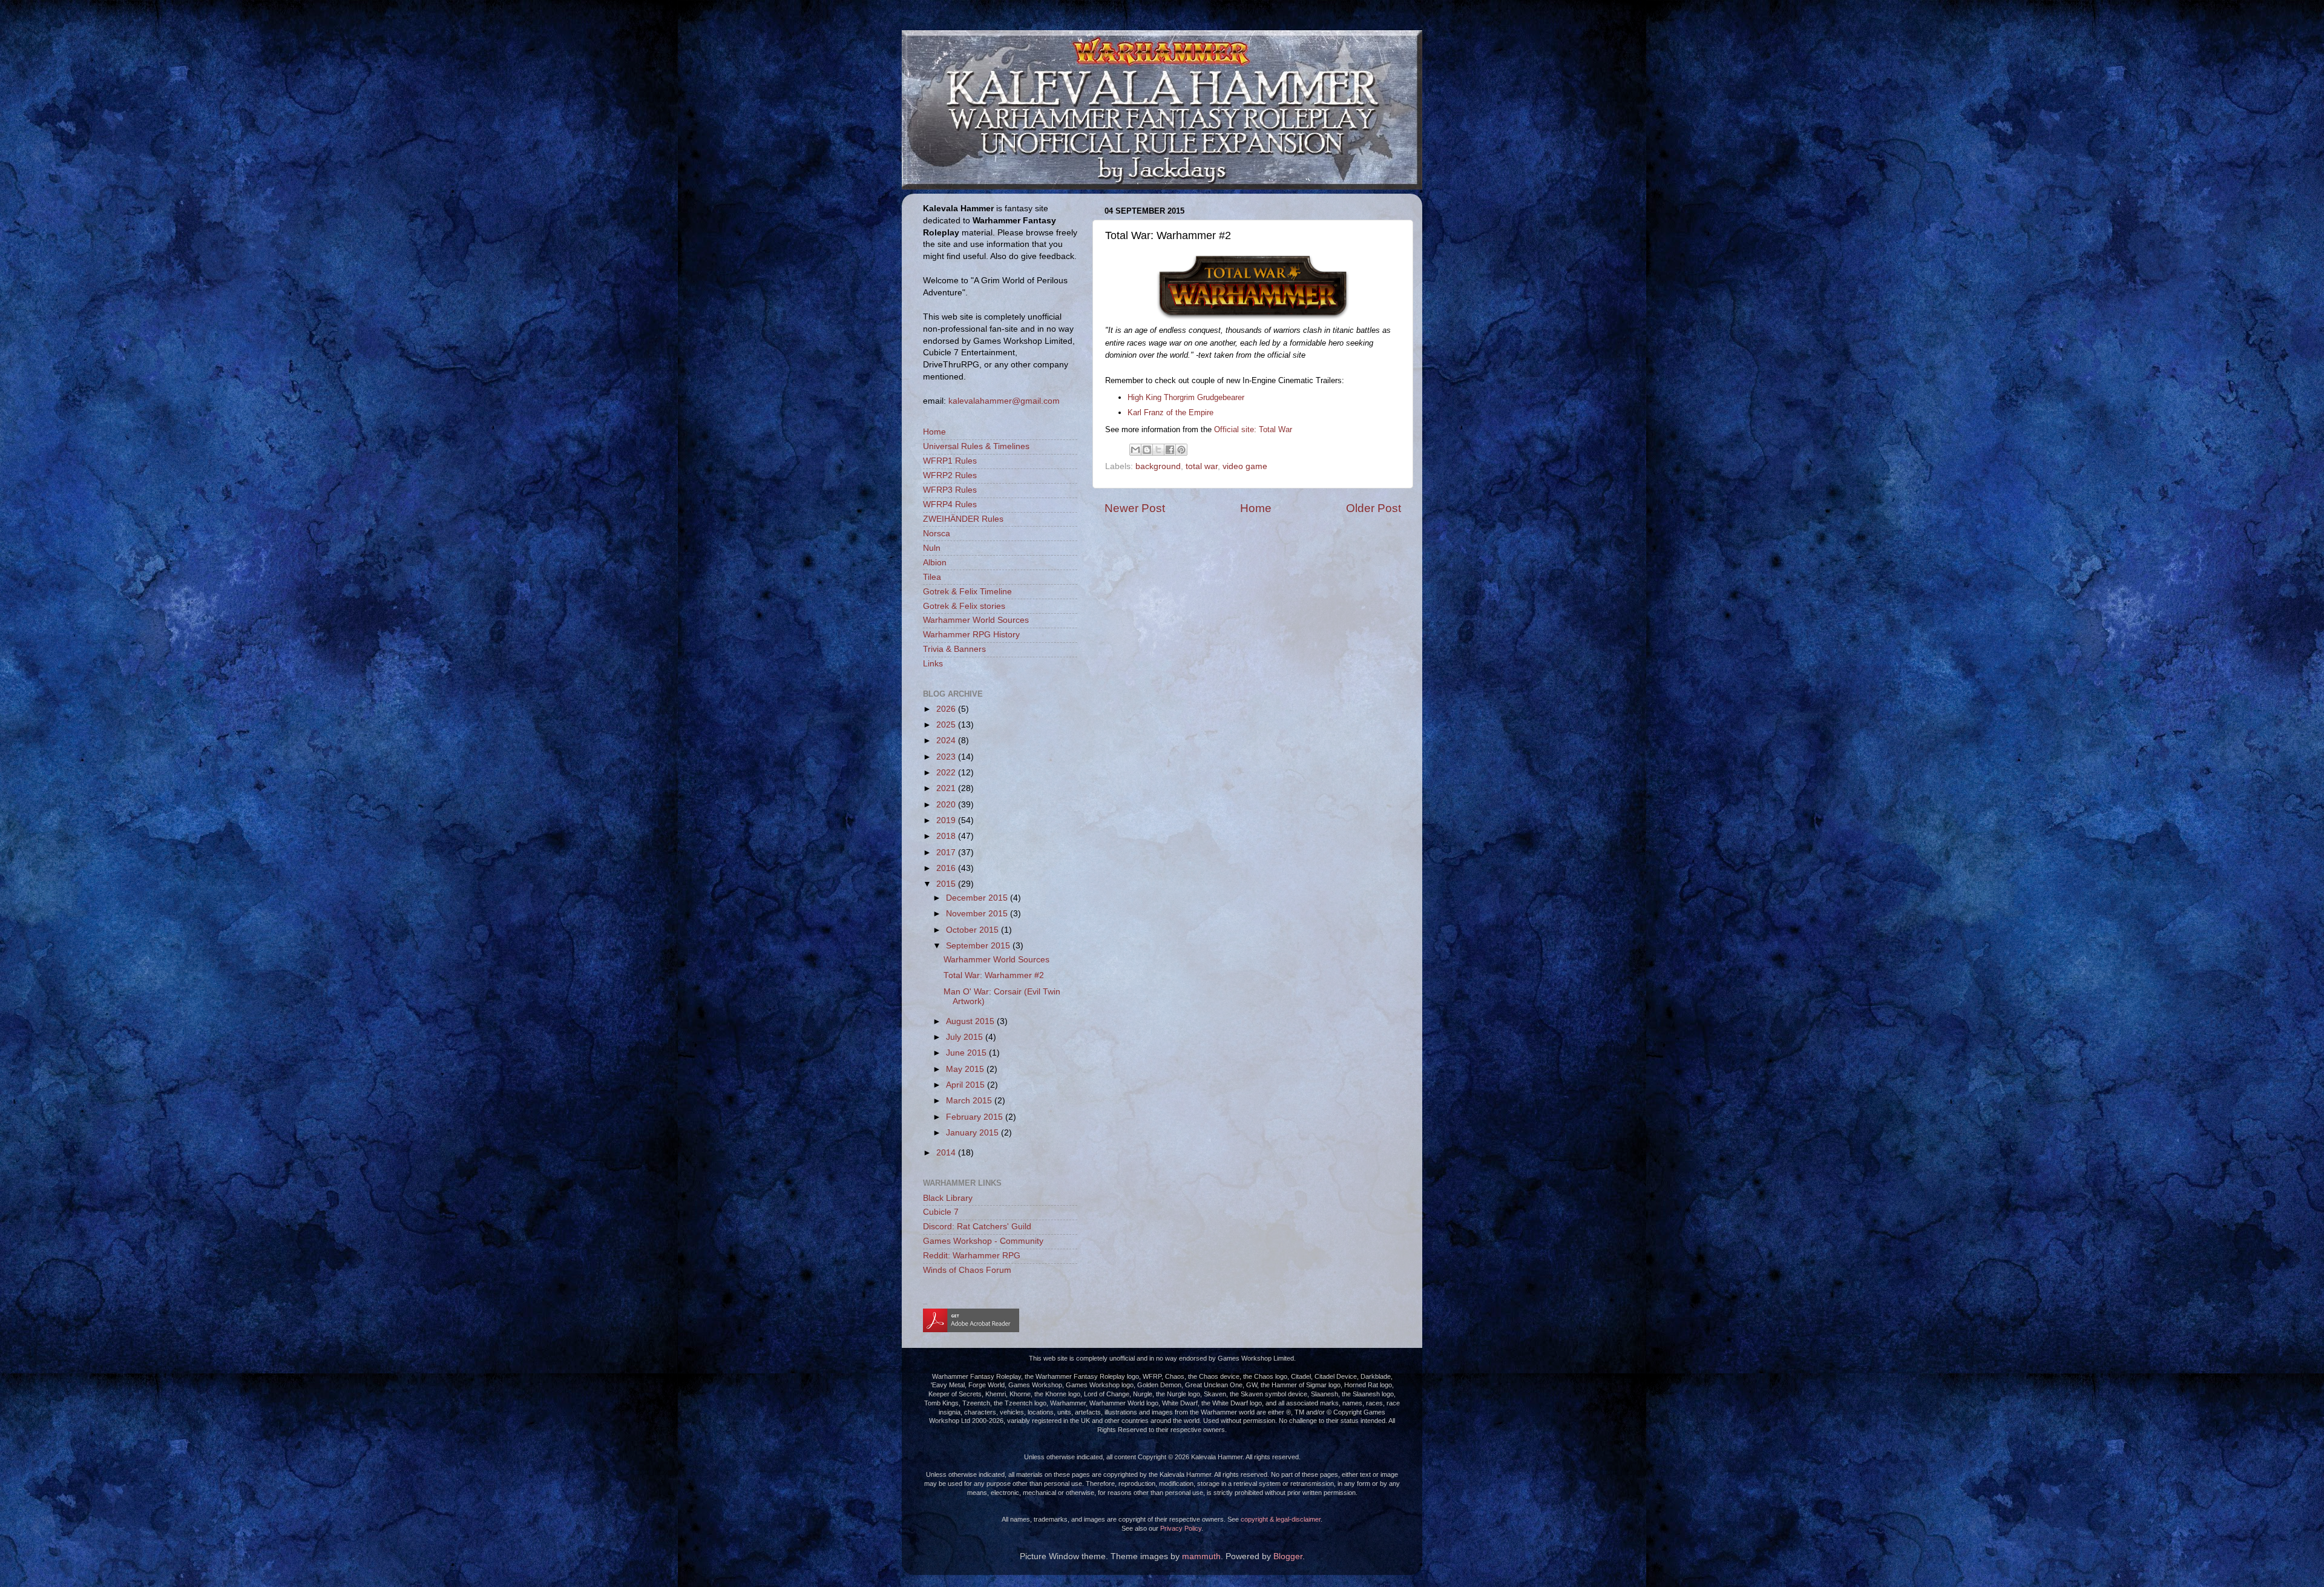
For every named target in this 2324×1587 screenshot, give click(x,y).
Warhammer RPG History (971, 635)
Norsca (937, 534)
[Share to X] (1158, 450)
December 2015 (978, 898)
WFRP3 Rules (950, 490)
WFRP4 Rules (950, 504)
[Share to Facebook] (1170, 450)
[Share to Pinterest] (1181, 450)
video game (1245, 466)
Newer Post (1135, 508)
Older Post (1374, 508)
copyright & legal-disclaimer (1281, 1519)
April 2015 (967, 1085)
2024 (947, 741)
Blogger (1288, 1556)
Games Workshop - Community (983, 1241)
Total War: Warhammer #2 (994, 975)
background (1158, 466)
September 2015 (979, 946)
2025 (947, 725)
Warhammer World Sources (976, 620)
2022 (947, 773)
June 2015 (967, 1053)
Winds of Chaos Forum (967, 1270)
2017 (947, 853)
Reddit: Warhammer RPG (972, 1256)
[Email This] (1135, 450)
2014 (947, 1153)
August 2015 (971, 1021)
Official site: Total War (1253, 429)
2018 (947, 836)
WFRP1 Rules (950, 461)
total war (1202, 466)
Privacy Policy (1181, 1528)
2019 (947, 820)
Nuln (932, 548)
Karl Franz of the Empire (1170, 412)
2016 (947, 868)
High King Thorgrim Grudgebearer (1186, 397)
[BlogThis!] (1147, 450)
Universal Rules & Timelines (976, 446)
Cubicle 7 (941, 1212)
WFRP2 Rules (950, 475)
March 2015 (970, 1101)
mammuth (1201, 1556)
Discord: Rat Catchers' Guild (977, 1227)
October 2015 (973, 930)
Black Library (948, 1198)
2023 (947, 757)
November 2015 (978, 914)
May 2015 (966, 1069)
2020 (947, 805)
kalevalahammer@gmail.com (1004, 401)
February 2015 (976, 1117)
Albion (935, 563)
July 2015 (966, 1037)
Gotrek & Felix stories (964, 606)
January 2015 (973, 1133)
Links (933, 664)
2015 (947, 884)
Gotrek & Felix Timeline (967, 592)
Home (1256, 508)
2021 (947, 788)
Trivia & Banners (954, 649)
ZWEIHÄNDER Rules (963, 519)
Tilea (932, 577)
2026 (947, 709)
